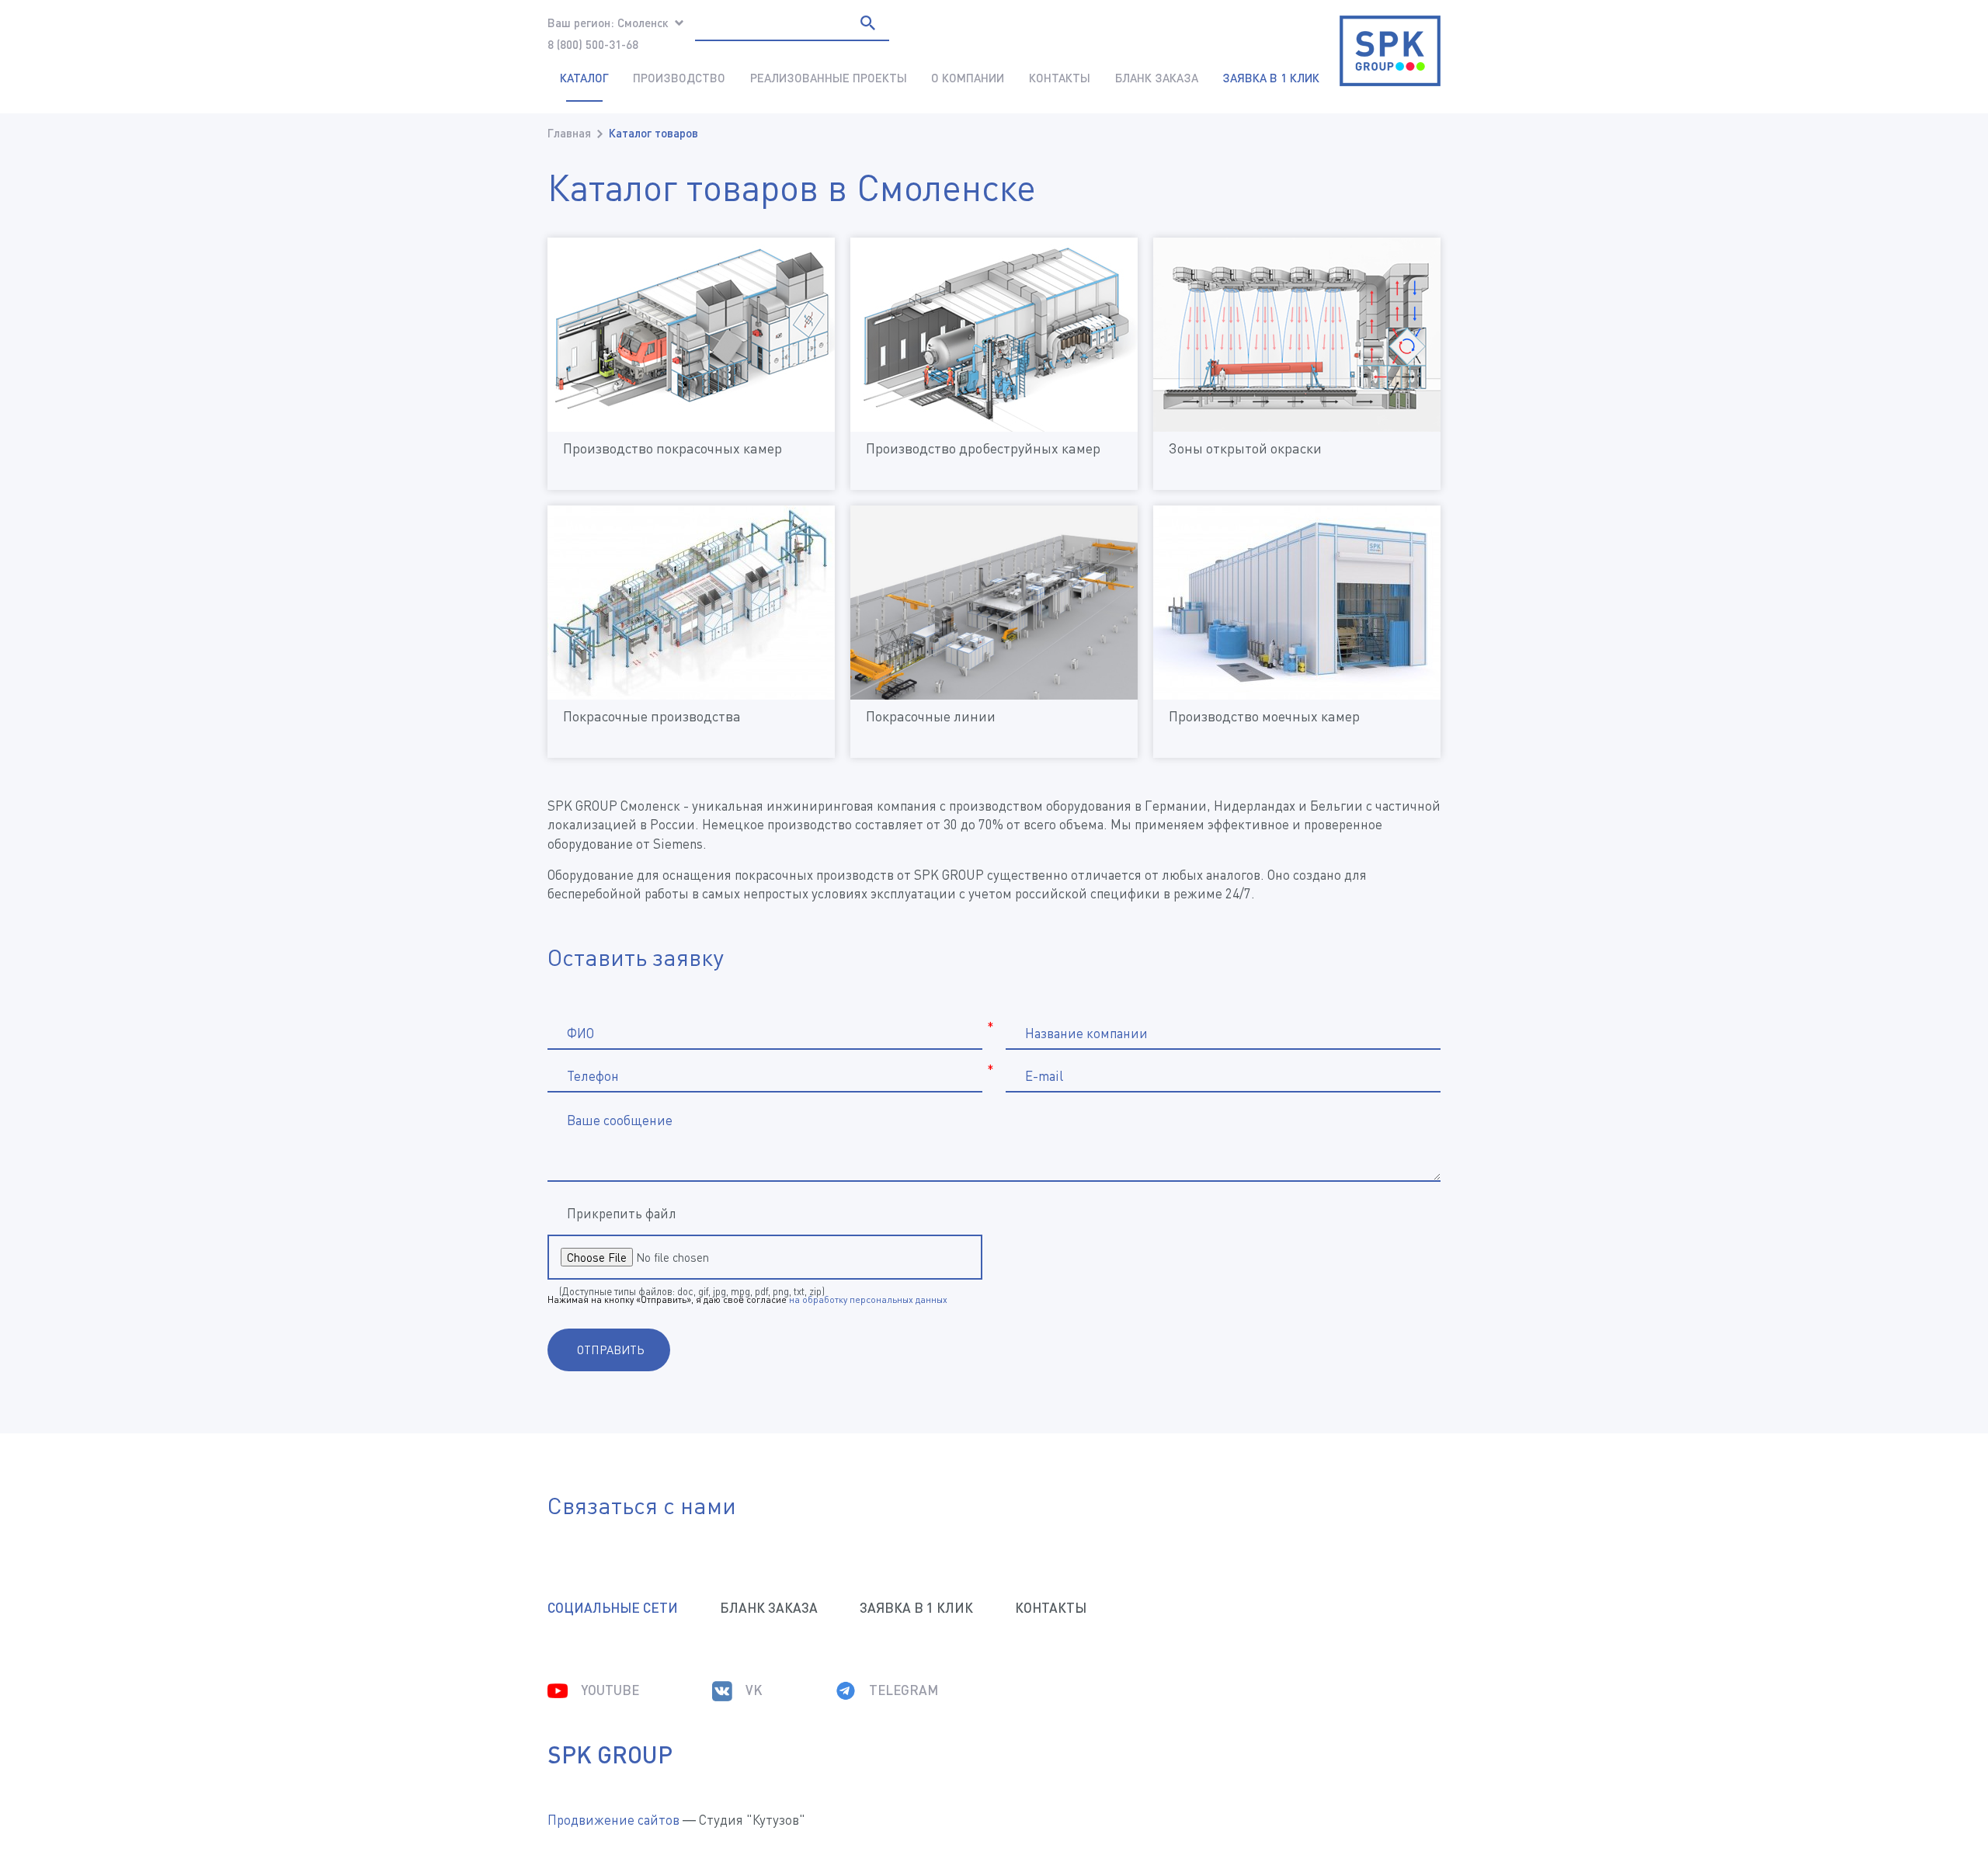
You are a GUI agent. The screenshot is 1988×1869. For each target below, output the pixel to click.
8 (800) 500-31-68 (593, 44)
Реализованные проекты (829, 78)
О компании (968, 78)
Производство (679, 78)
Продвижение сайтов (613, 1820)
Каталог (584, 78)
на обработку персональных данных (868, 1299)
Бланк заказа (1157, 78)
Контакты (1060, 78)
